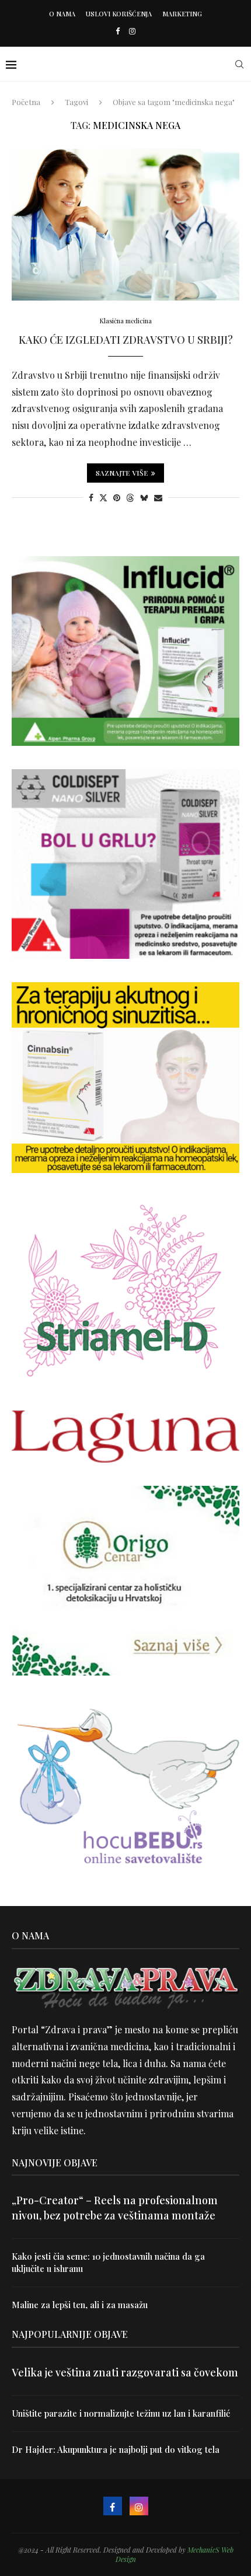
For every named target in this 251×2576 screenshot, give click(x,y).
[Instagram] (132, 31)
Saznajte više (122, 473)
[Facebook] (118, 31)
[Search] (239, 64)
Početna (26, 102)
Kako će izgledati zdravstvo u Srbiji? (126, 340)
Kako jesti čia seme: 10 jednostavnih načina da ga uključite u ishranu (108, 2262)
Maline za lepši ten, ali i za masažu (80, 2305)
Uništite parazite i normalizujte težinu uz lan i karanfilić (121, 2413)
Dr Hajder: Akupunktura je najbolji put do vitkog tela (116, 2449)
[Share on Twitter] (103, 498)
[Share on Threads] (130, 498)
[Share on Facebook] (91, 498)
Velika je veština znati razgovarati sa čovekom (125, 2372)
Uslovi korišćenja (119, 14)
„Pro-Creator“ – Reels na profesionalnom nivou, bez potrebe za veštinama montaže (115, 2207)
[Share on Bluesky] (144, 498)
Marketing (182, 14)
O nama (62, 14)
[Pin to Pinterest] (117, 498)
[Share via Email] (158, 498)
